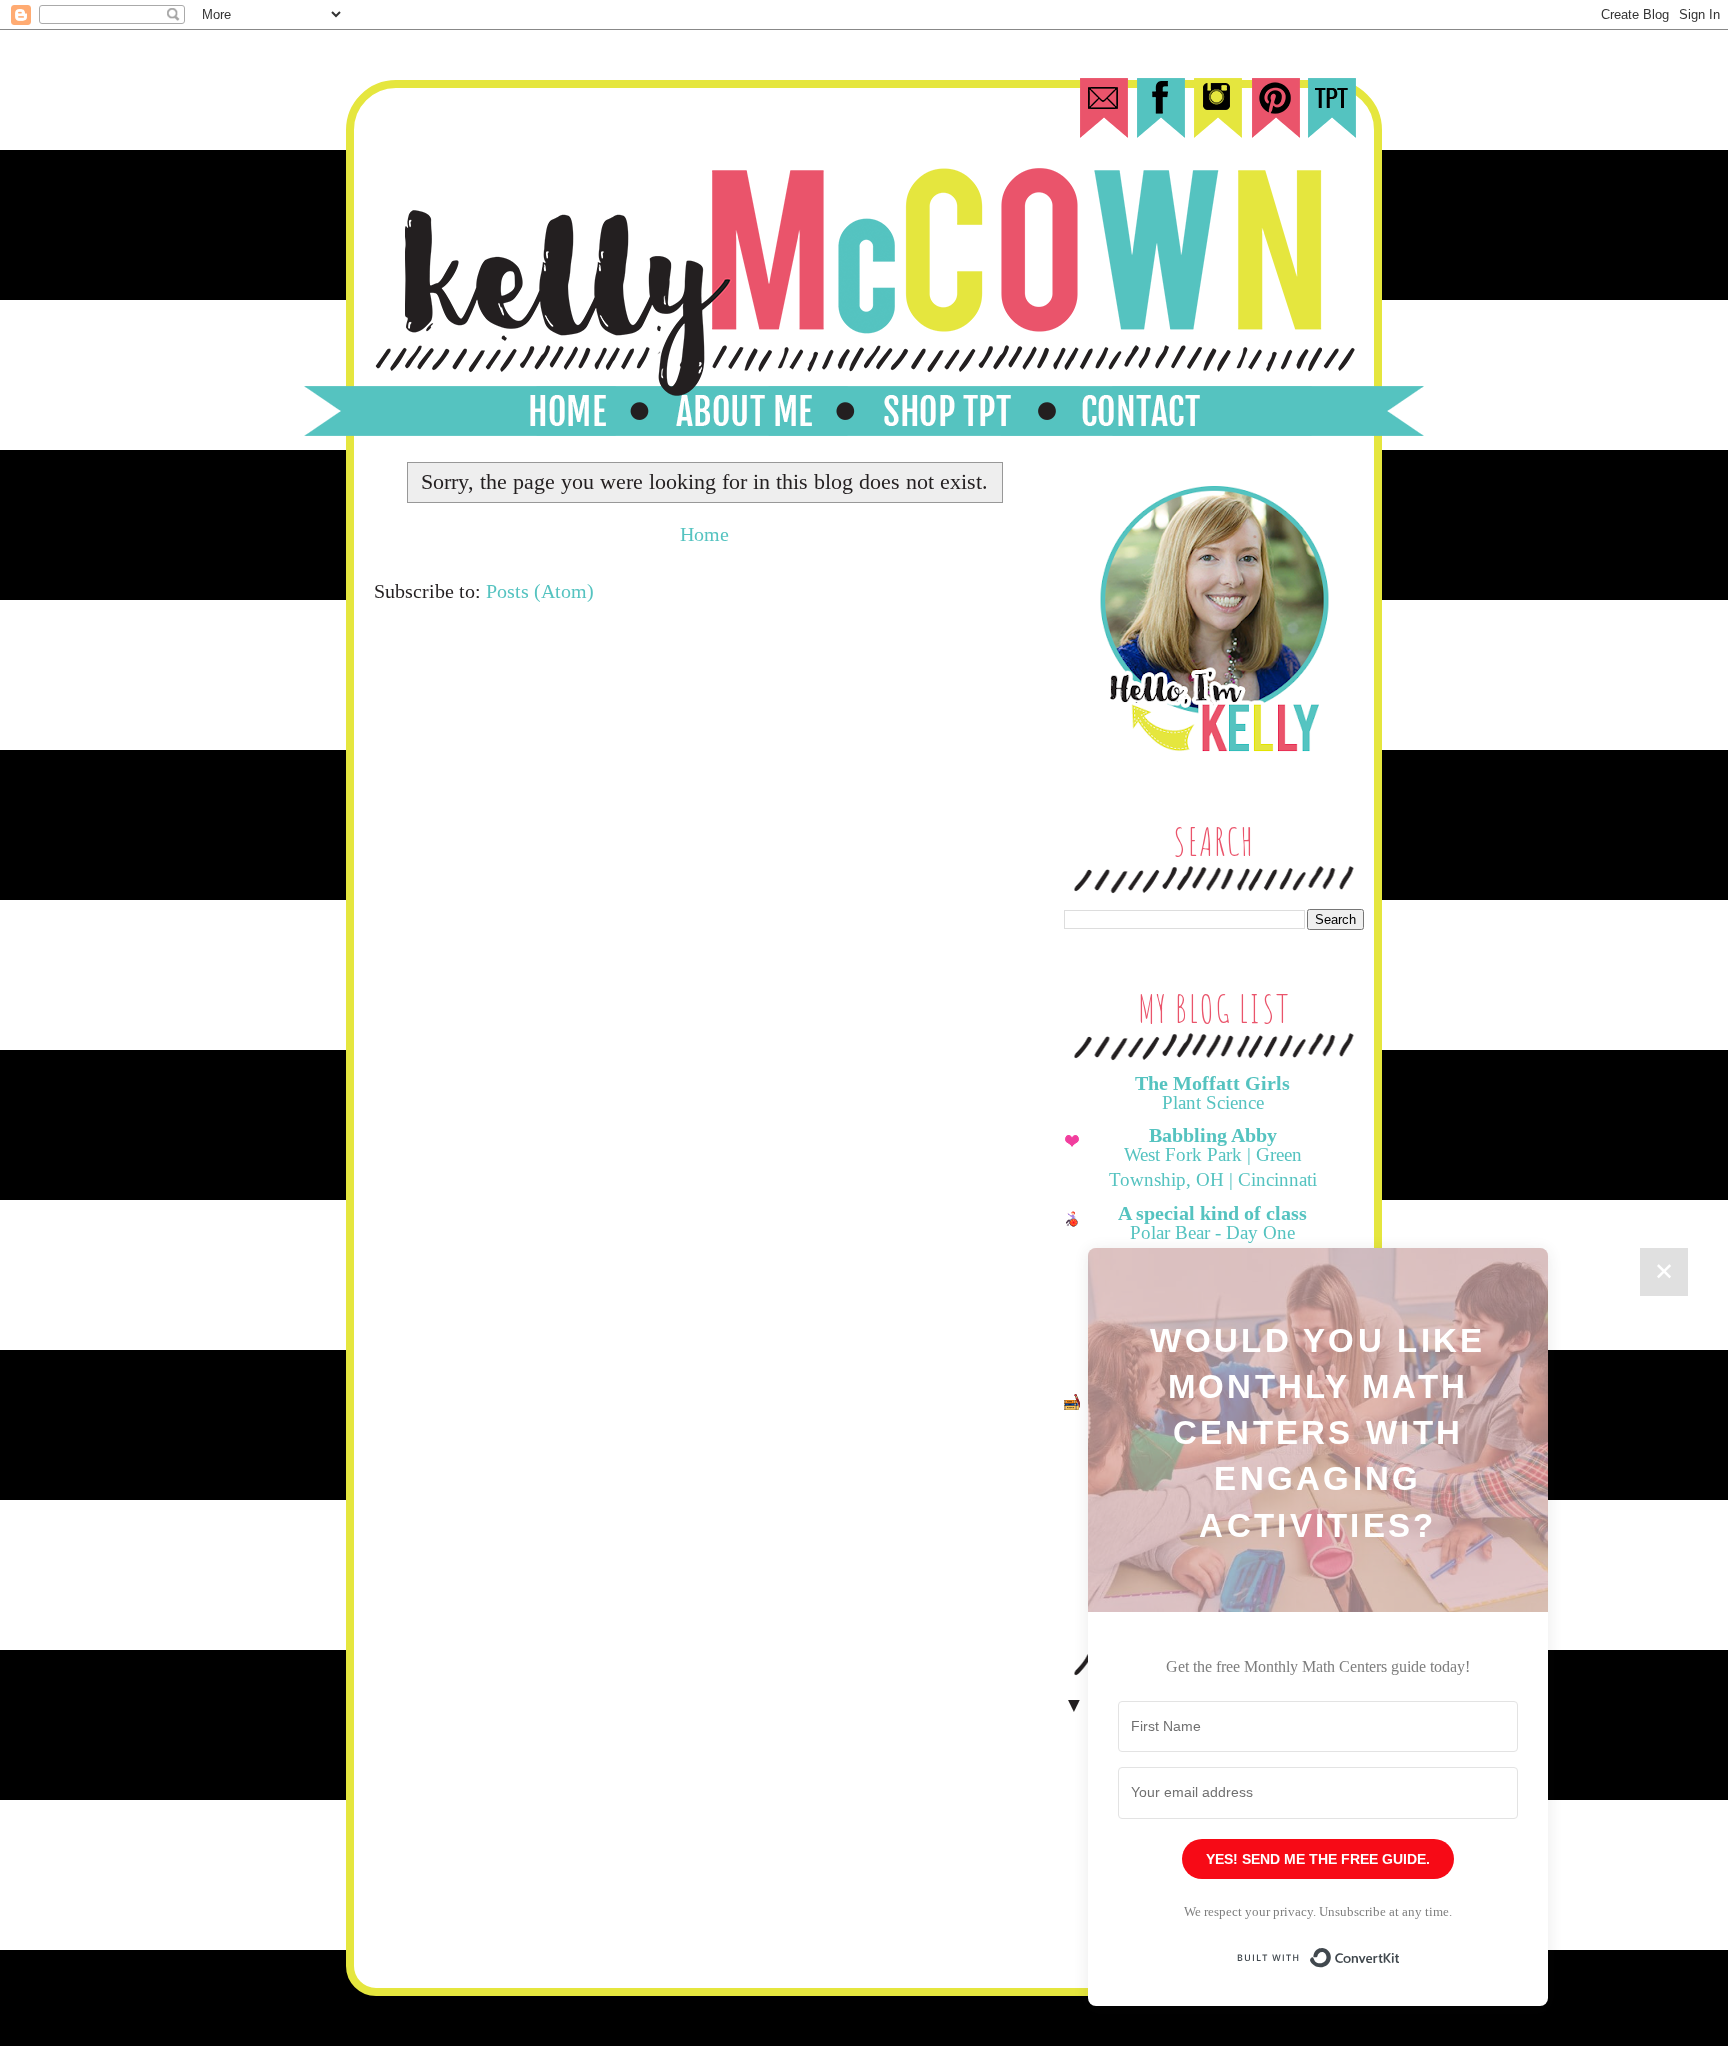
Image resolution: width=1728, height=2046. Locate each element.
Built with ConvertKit (1400, 1948)
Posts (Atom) (540, 591)
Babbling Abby (1213, 1135)
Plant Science (1213, 1102)
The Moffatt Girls (1212, 1083)
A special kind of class (1212, 1213)
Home (704, 534)
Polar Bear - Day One (1212, 1232)
